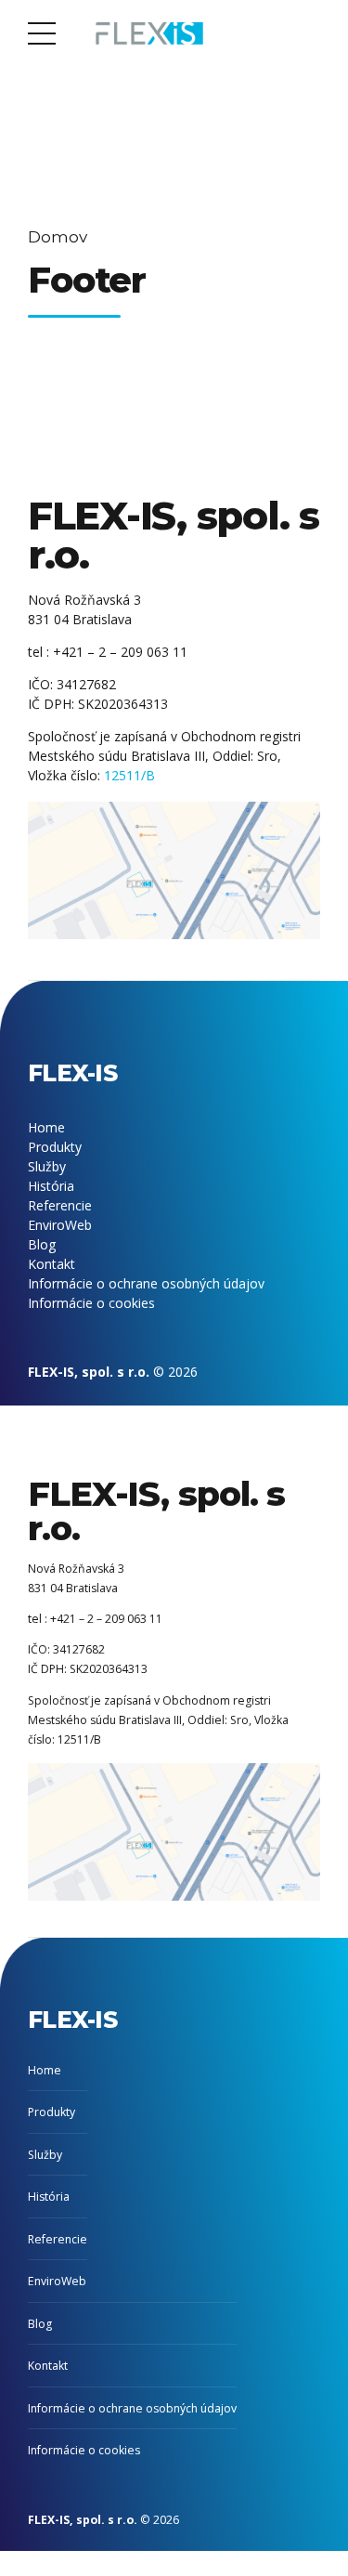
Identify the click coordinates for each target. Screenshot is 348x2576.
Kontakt (52, 1264)
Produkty (55, 1147)
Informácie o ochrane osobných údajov (146, 1283)
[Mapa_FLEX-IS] (174, 870)
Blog (42, 1244)
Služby (47, 1166)
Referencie (60, 1205)
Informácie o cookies (91, 1303)
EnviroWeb (60, 1225)
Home (46, 1127)
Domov (58, 237)
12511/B (129, 775)
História (51, 1186)
